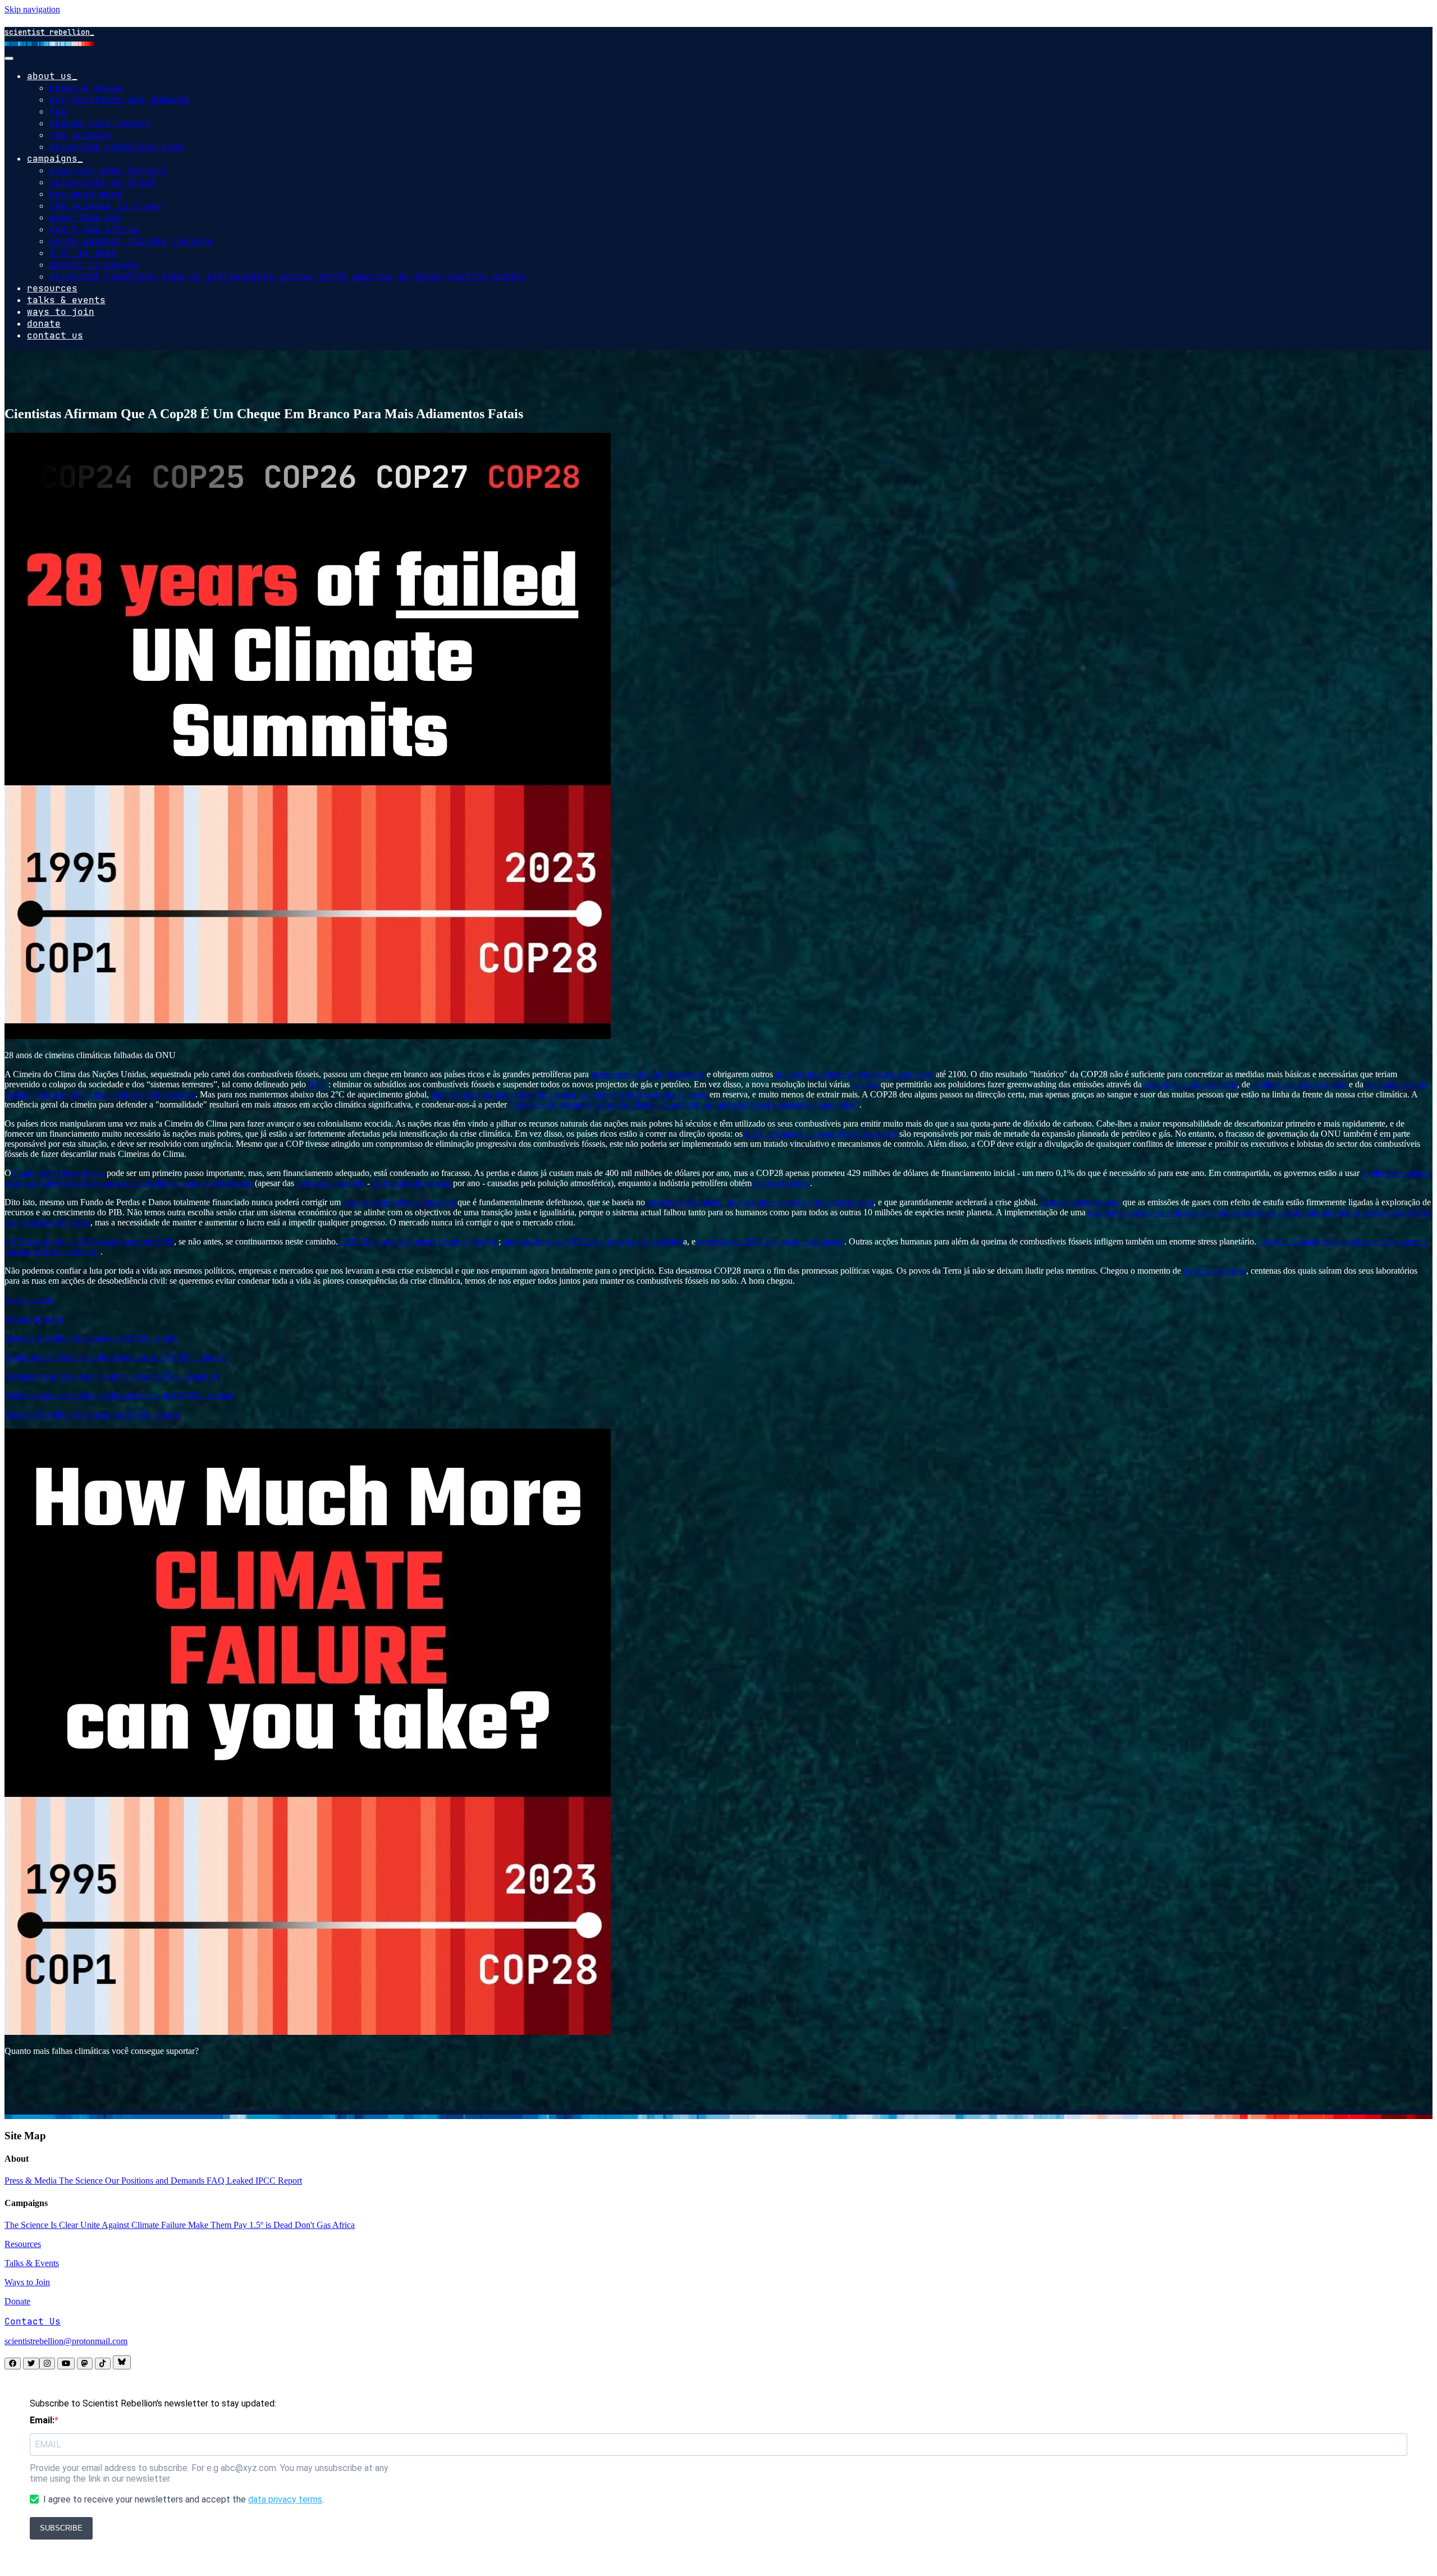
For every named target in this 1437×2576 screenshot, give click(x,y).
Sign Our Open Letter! (108, 170)
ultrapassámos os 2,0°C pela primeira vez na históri (592, 1241)
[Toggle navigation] (9, 58)
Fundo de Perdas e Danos (58, 1173)
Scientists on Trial (103, 182)
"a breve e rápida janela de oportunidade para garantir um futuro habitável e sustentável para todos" (683, 1104)
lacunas (864, 1084)
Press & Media (86, 88)
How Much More (86, 194)
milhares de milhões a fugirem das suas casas (853, 1074)
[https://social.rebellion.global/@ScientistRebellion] (85, 2364)
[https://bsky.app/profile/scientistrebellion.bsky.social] (122, 2362)
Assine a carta (29, 1300)
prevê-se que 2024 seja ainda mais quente (770, 1241)
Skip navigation (32, 9)
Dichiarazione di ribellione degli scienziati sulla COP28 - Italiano (119, 1395)
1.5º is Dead (83, 253)
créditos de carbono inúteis (1298, 1084)
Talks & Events (66, 300)
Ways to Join (61, 312)
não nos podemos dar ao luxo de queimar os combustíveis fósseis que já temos (568, 1094)
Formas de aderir (34, 1319)
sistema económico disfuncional (398, 1202)
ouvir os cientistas (1214, 1271)
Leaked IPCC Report (100, 123)
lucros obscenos (781, 1183)
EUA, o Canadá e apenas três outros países (820, 1134)
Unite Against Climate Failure (131, 241)
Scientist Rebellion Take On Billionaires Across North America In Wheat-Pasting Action (288, 276)
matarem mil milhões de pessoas (647, 1074)
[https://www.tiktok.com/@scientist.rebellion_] (103, 2364)
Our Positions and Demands (120, 100)
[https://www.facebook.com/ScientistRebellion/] (13, 2364)
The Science (80, 135)
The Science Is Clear (106, 206)
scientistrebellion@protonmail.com (66, 2341)
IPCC (317, 1084)
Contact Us (55, 335)
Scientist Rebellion (47, 32)
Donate (44, 324)
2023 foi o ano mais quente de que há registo (418, 1241)
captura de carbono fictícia (1189, 1084)
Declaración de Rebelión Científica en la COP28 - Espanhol (111, 1376)
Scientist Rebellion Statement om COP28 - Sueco (92, 1414)
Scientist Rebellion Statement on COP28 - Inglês (91, 1338)
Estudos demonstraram (1079, 1202)
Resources (52, 288)
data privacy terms (285, 2499)
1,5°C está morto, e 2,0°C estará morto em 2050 (89, 1241)
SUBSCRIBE (61, 2528)
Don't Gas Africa (94, 229)
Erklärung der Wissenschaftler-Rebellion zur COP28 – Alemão (116, 1357)
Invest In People (94, 265)
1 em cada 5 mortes (329, 1183)
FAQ (58, 111)
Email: (42, 2420)
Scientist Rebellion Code (117, 147)
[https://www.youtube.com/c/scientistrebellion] (66, 2364)
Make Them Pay (86, 218)
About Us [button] (49, 76)
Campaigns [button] (52, 159)
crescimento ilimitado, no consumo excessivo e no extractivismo (759, 1202)
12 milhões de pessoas (410, 1183)
